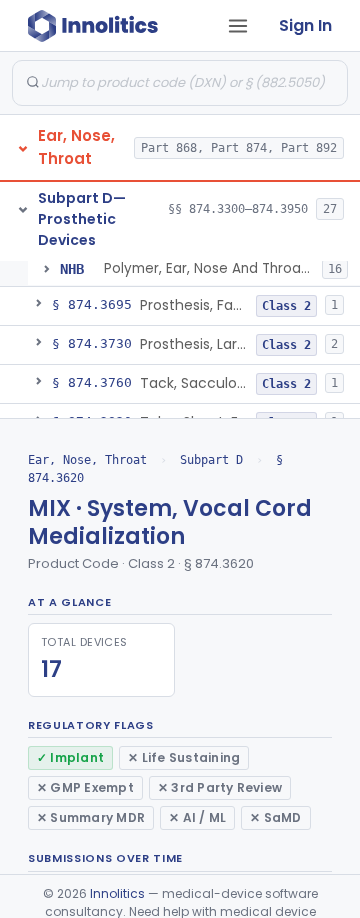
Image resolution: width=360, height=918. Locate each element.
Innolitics (117, 893)
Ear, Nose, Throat (87, 460)
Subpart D (211, 460)
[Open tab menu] (238, 26)
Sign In (305, 25)
